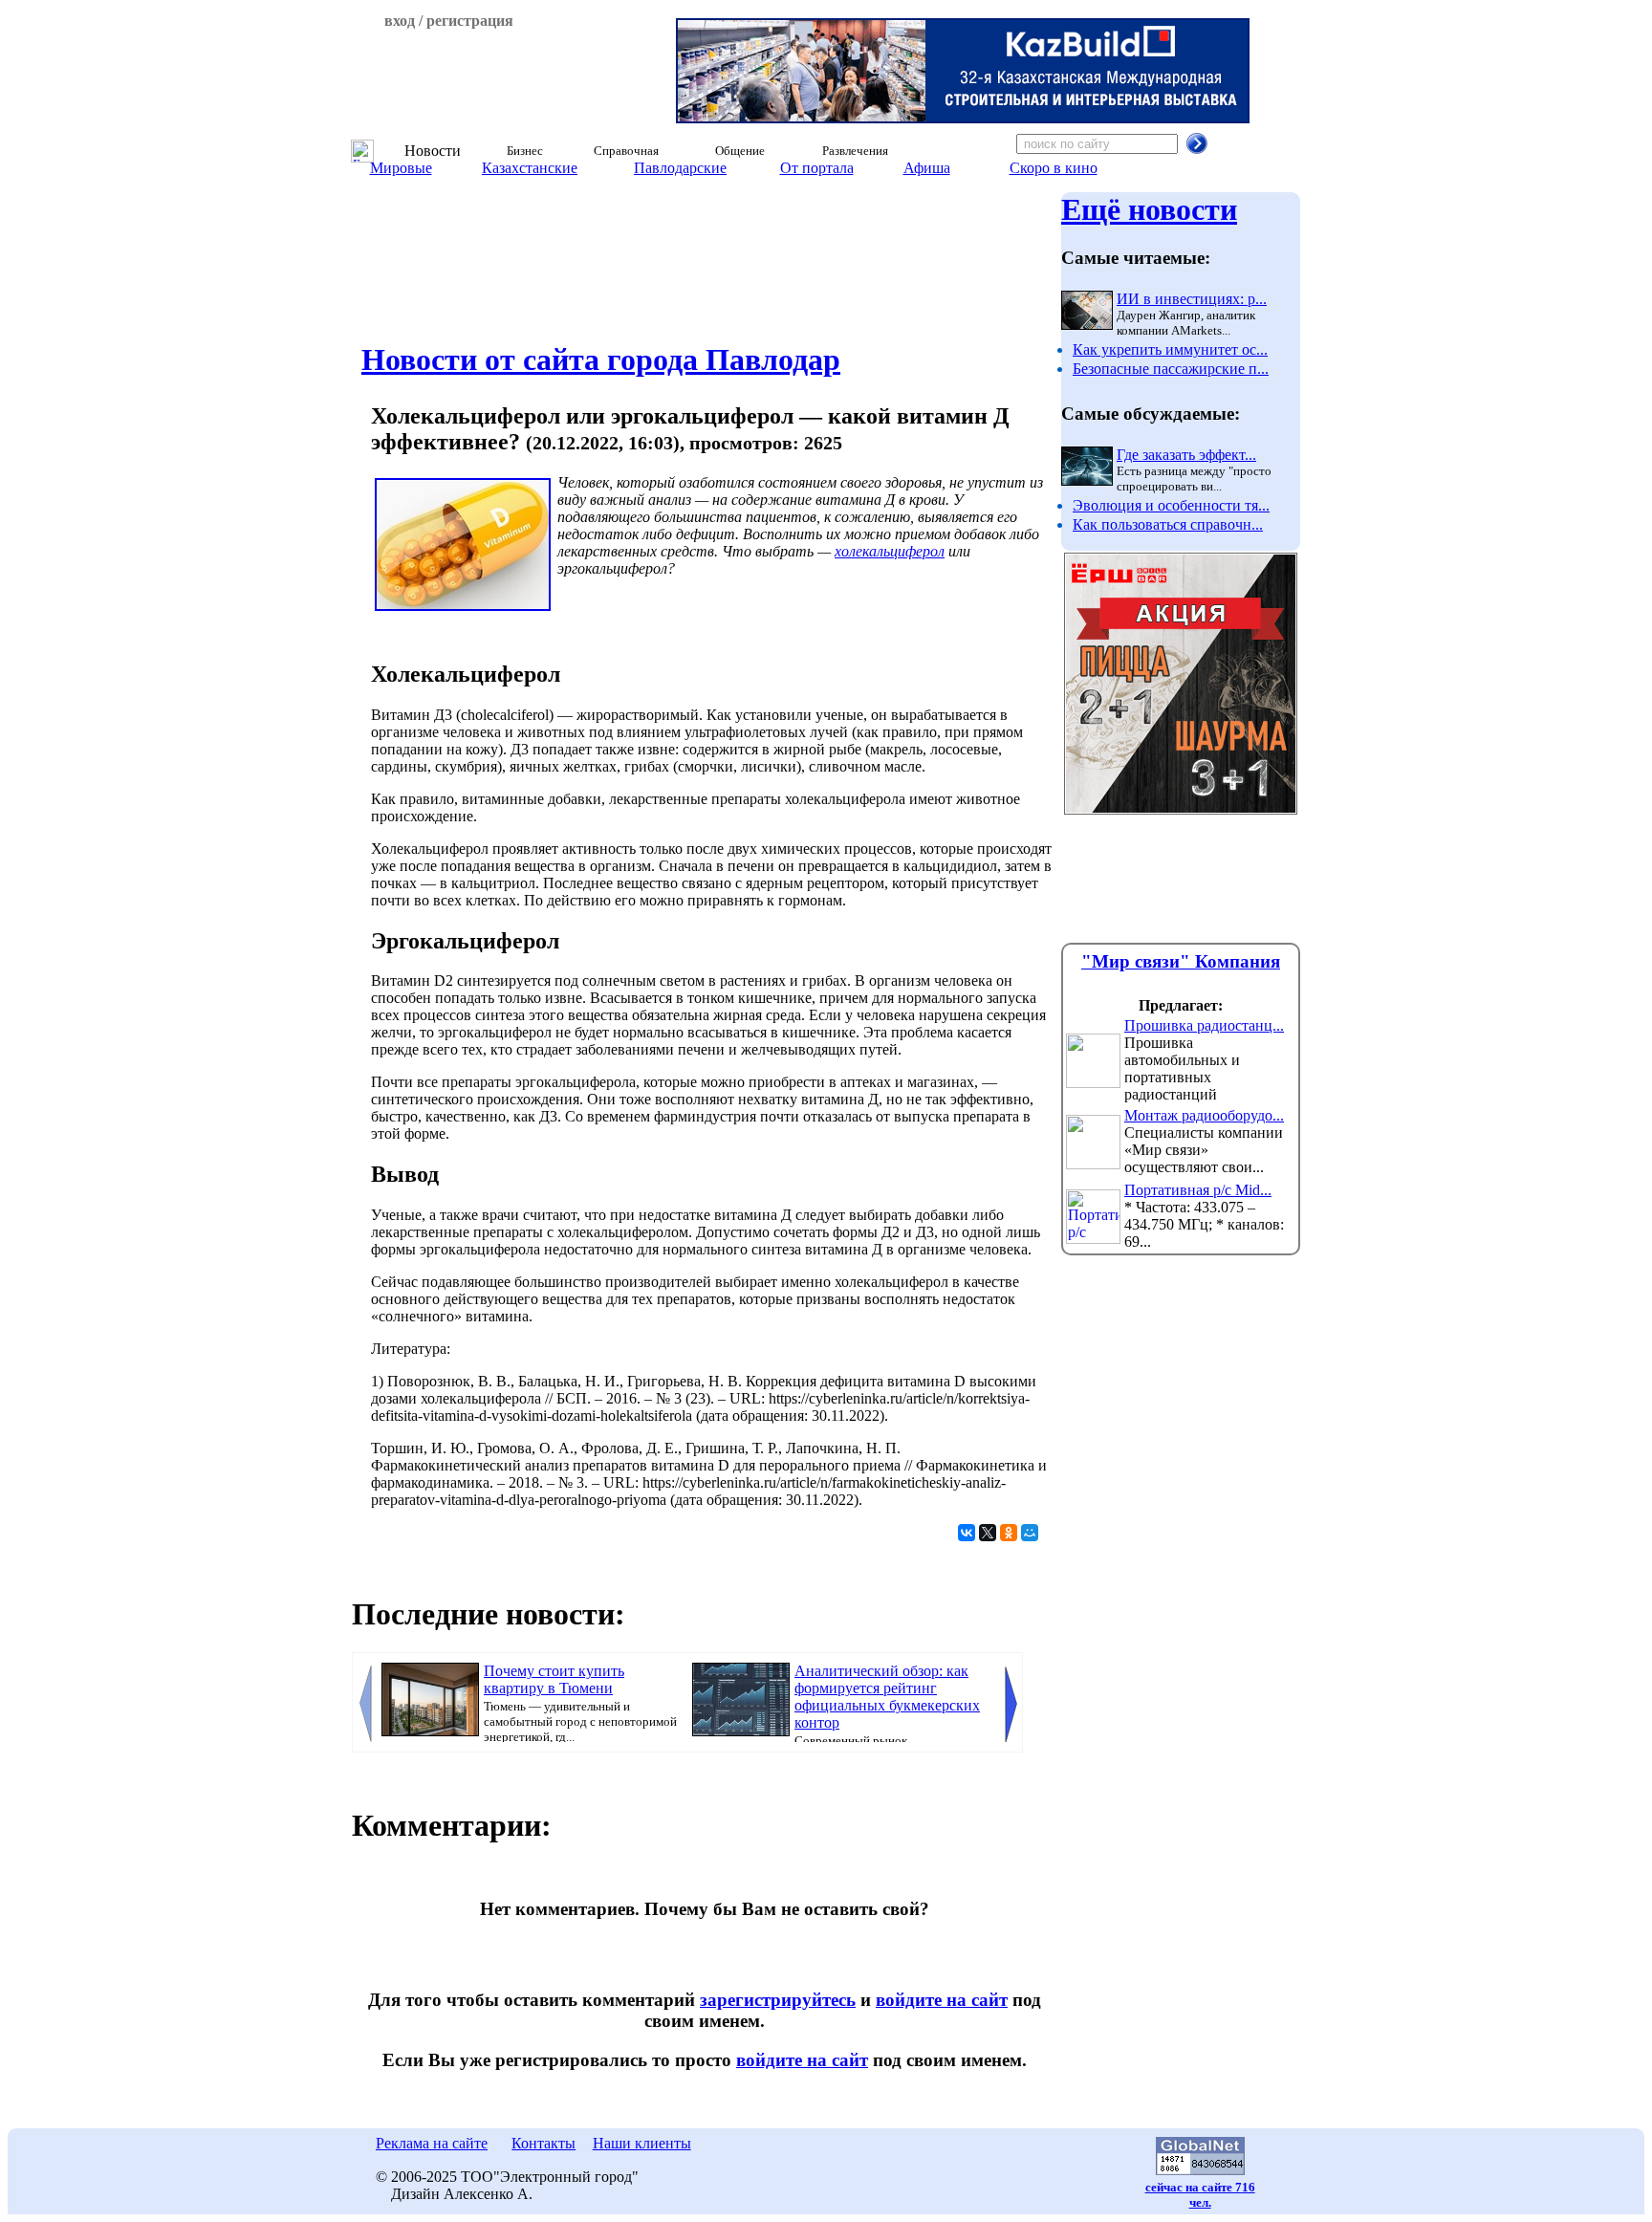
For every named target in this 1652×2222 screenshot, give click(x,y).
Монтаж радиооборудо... (1204, 1115)
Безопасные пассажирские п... (1171, 369)
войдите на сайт (942, 2000)
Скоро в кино (1054, 168)
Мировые (401, 168)
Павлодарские (680, 168)
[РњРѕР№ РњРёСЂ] (1030, 1533)
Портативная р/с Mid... (1198, 1190)
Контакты (543, 2143)
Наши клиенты (642, 2143)
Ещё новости (1149, 209)
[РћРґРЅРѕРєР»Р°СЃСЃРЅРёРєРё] (1009, 1533)
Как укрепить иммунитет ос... (1170, 349)
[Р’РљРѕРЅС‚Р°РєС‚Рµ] (967, 1533)
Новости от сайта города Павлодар (601, 359)
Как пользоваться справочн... (1168, 524)
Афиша (927, 168)
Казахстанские (530, 168)
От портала (817, 168)
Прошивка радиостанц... (1204, 1025)
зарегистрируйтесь (778, 2000)
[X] (988, 1533)
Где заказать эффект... (1186, 455)
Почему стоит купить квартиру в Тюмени (554, 1679)
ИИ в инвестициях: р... (1192, 299)
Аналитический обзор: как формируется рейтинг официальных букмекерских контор (887, 1697)
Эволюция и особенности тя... (1171, 505)
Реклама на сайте (432, 2143)
